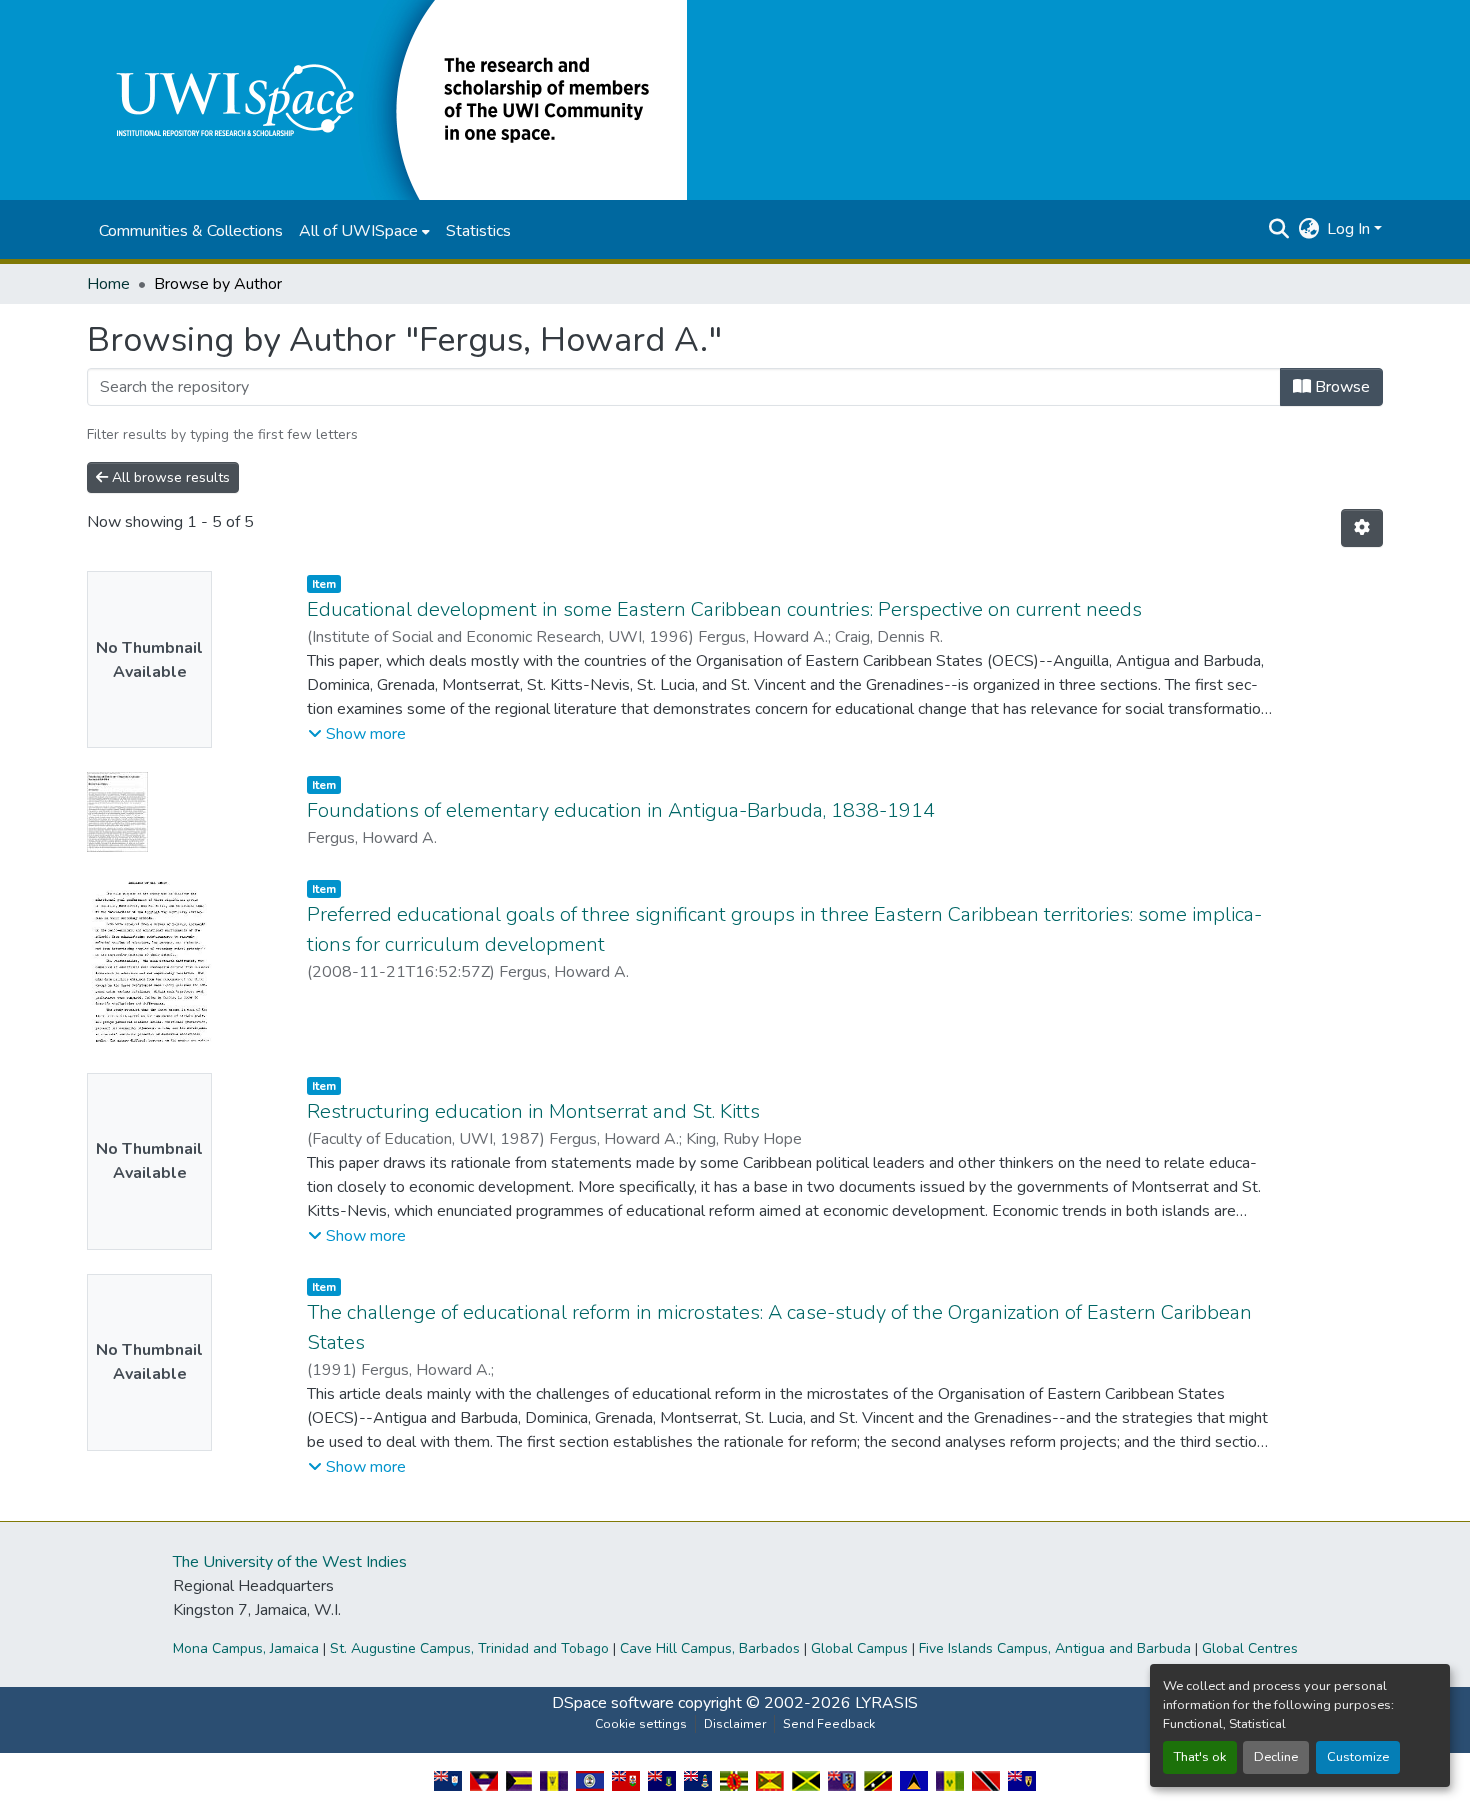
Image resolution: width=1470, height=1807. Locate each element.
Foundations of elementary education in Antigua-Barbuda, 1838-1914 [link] (621, 810)
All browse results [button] (169, 477)
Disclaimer (735, 1724)
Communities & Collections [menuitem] (191, 231)
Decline (1276, 1757)
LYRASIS (886, 1703)
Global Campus (859, 1648)
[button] (387, 99)
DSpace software (613, 1703)
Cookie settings (641, 1724)
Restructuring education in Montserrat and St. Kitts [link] (533, 1111)
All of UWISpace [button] (358, 231)
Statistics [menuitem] (478, 231)
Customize (1358, 1757)
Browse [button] (1340, 387)
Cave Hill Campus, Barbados (710, 1648)
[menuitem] (364, 231)
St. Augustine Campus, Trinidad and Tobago (469, 1648)
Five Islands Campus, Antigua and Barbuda (1055, 1648)
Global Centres (1250, 1648)
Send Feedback (829, 1724)
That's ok (1200, 1757)
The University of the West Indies (290, 1562)
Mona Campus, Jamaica (246, 1648)
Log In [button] (1350, 229)
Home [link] (108, 284)
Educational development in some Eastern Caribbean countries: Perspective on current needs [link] (724, 609)
